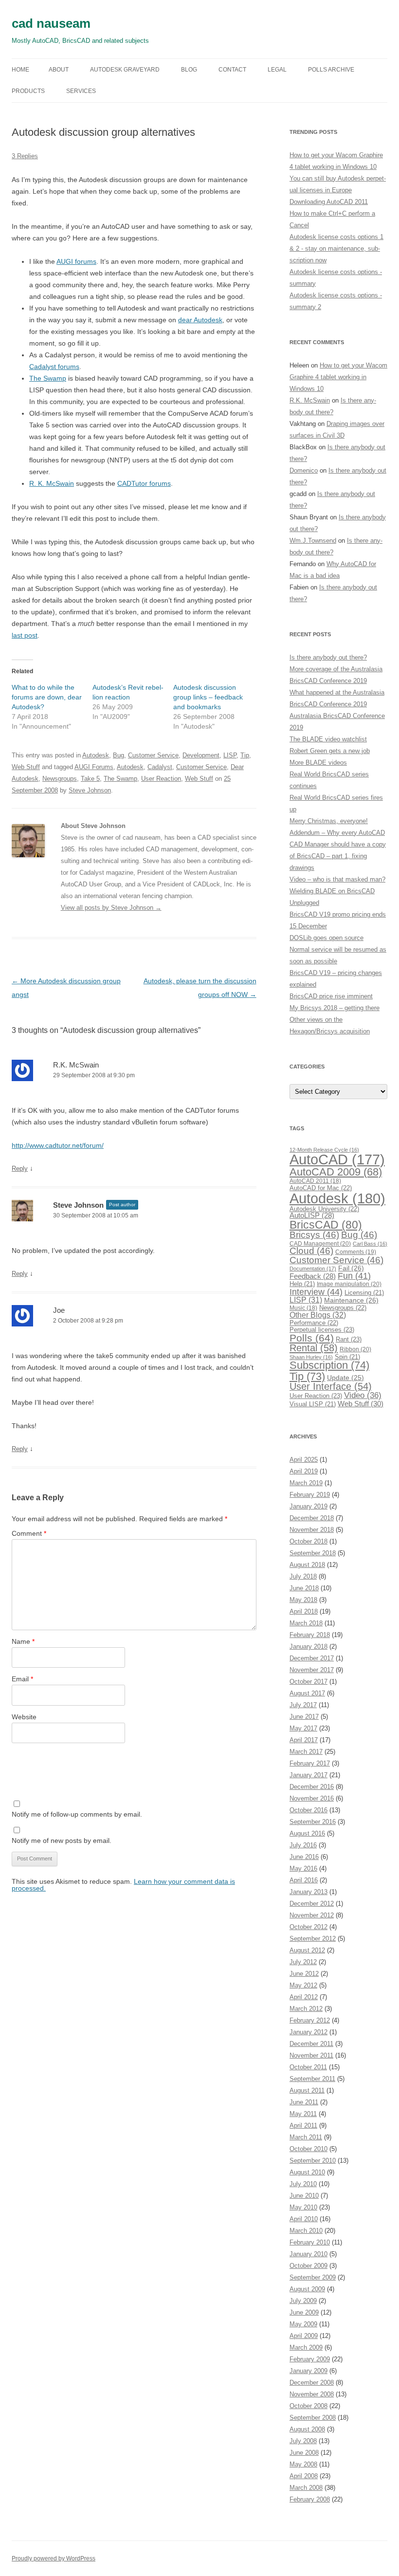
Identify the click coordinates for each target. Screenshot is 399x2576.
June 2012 (304, 1974)
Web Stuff (26, 767)
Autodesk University (324, 1209)
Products (28, 91)
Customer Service (153, 755)
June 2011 (304, 2102)
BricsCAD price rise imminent (331, 996)
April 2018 (304, 1611)
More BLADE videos (318, 763)
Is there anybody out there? (328, 657)
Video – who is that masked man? (337, 879)
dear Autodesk (200, 320)
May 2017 (303, 1728)
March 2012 (306, 2009)
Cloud (311, 1251)
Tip (245, 755)
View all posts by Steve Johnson (111, 908)
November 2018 (312, 1530)
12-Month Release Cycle (324, 1150)
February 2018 (310, 1635)
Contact (232, 70)
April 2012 (304, 1997)
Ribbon (355, 1349)
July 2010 (303, 2184)
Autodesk (96, 755)
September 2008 (313, 2418)
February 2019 (310, 1495)
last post (25, 635)
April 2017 (304, 1740)
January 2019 (308, 1506)
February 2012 (310, 2020)
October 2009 (308, 2266)
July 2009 (303, 2301)
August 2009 (307, 2289)
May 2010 (303, 2207)
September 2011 (312, 2079)
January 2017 (308, 1775)
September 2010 (313, 2161)
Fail (351, 1268)
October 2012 (308, 1927)
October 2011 (308, 2067)
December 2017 (312, 1658)
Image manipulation (349, 1284)
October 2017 (308, 1682)
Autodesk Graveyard (125, 70)
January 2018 (308, 1647)
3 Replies (25, 156)
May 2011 (303, 2114)
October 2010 (308, 2149)
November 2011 (311, 2055)
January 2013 (308, 1892)
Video (363, 1395)
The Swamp (48, 378)
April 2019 (304, 1471)
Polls (312, 1338)
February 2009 (310, 2359)
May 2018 (303, 1600)
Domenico (304, 470)
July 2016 (303, 1845)
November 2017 (312, 1670)
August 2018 (307, 1565)
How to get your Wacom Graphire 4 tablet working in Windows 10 (338, 377)
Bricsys (314, 1235)
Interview (316, 1292)
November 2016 (312, 1798)
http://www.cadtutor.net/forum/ (58, 1145)
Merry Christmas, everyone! (329, 821)
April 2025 (304, 1460)
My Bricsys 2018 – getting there (335, 1008)
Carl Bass (370, 1244)
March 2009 (306, 2347)
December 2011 (311, 2044)
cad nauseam (51, 23)
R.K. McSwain (76, 1065)
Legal (277, 70)
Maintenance (351, 1300)
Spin (347, 1357)
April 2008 (304, 2476)
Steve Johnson (90, 790)
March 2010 (306, 2231)
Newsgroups (60, 779)
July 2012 (303, 1962)
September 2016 (313, 1822)
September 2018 (313, 1553)
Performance (314, 1323)
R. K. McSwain (52, 483)
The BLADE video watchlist (328, 739)
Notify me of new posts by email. (62, 1840)
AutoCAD (337, 1159)
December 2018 (312, 1518)
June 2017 (304, 1717)
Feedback (313, 1276)
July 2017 (303, 1705)
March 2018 (306, 1623)
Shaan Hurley (311, 1357)
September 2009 (313, 2277)
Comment (29, 1533)
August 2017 (307, 1693)
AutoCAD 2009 (336, 1172)
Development (201, 755)
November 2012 (312, 1915)
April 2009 (304, 2336)
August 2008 (307, 2429)
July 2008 (303, 2441)
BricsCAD (326, 1225)
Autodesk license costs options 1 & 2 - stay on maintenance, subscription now (336, 248)
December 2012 (312, 1904)
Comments (356, 1252)
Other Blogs (318, 1315)
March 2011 (306, 2137)
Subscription (329, 1365)
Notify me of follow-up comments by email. (77, 1814)
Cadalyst (160, 767)
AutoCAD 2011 (315, 1181)
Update (345, 1378)
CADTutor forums (144, 483)
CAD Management (320, 1244)
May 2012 (303, 1985)
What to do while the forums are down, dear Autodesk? (47, 697)
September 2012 (313, 1939)
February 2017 (310, 1763)
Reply (20, 1168)
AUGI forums (76, 261)
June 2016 (304, 1857)
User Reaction (161, 779)
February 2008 (310, 2499)
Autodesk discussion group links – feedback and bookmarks (208, 697)
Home (20, 70)
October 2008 (308, 2406)
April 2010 (304, 2219)
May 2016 (303, 1868)
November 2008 (312, 2394)
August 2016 (307, 1833)
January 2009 (308, 2371)
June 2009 (304, 2312)
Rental (314, 1348)
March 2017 (306, 1752)
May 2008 (303, 2464)
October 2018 (308, 1541)
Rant (349, 1339)
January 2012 (308, 2032)
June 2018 (304, 1588)
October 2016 (308, 1810)
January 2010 (308, 2254)
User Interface (331, 1386)
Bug (118, 755)
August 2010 (307, 2172)
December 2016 (312, 1787)
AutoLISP (312, 1215)
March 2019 (306, 1483)
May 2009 (303, 2324)
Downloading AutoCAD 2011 (329, 202)
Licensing (364, 1293)
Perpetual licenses (322, 1330)
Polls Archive (331, 70)
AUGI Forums (94, 767)
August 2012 (307, 1950)
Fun (354, 1276)
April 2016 (304, 1880)
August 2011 (307, 2090)
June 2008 (304, 2453)
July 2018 (303, 1576)
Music (303, 1308)
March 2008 (306, 2488)
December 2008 (312, 2383)
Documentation (313, 1269)
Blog (189, 70)
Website (24, 1717)
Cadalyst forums (54, 367)
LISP (230, 755)
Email (22, 1679)
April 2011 (303, 2125)
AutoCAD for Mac (321, 1188)
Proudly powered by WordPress (54, 2558)
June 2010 (304, 2196)
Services (81, 91)
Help (302, 1284)
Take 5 (90, 779)
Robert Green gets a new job (330, 751)
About (59, 70)
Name (23, 1641)
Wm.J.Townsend (313, 541)
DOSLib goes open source (326, 938)
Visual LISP (313, 1404)
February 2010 (310, 2242)
